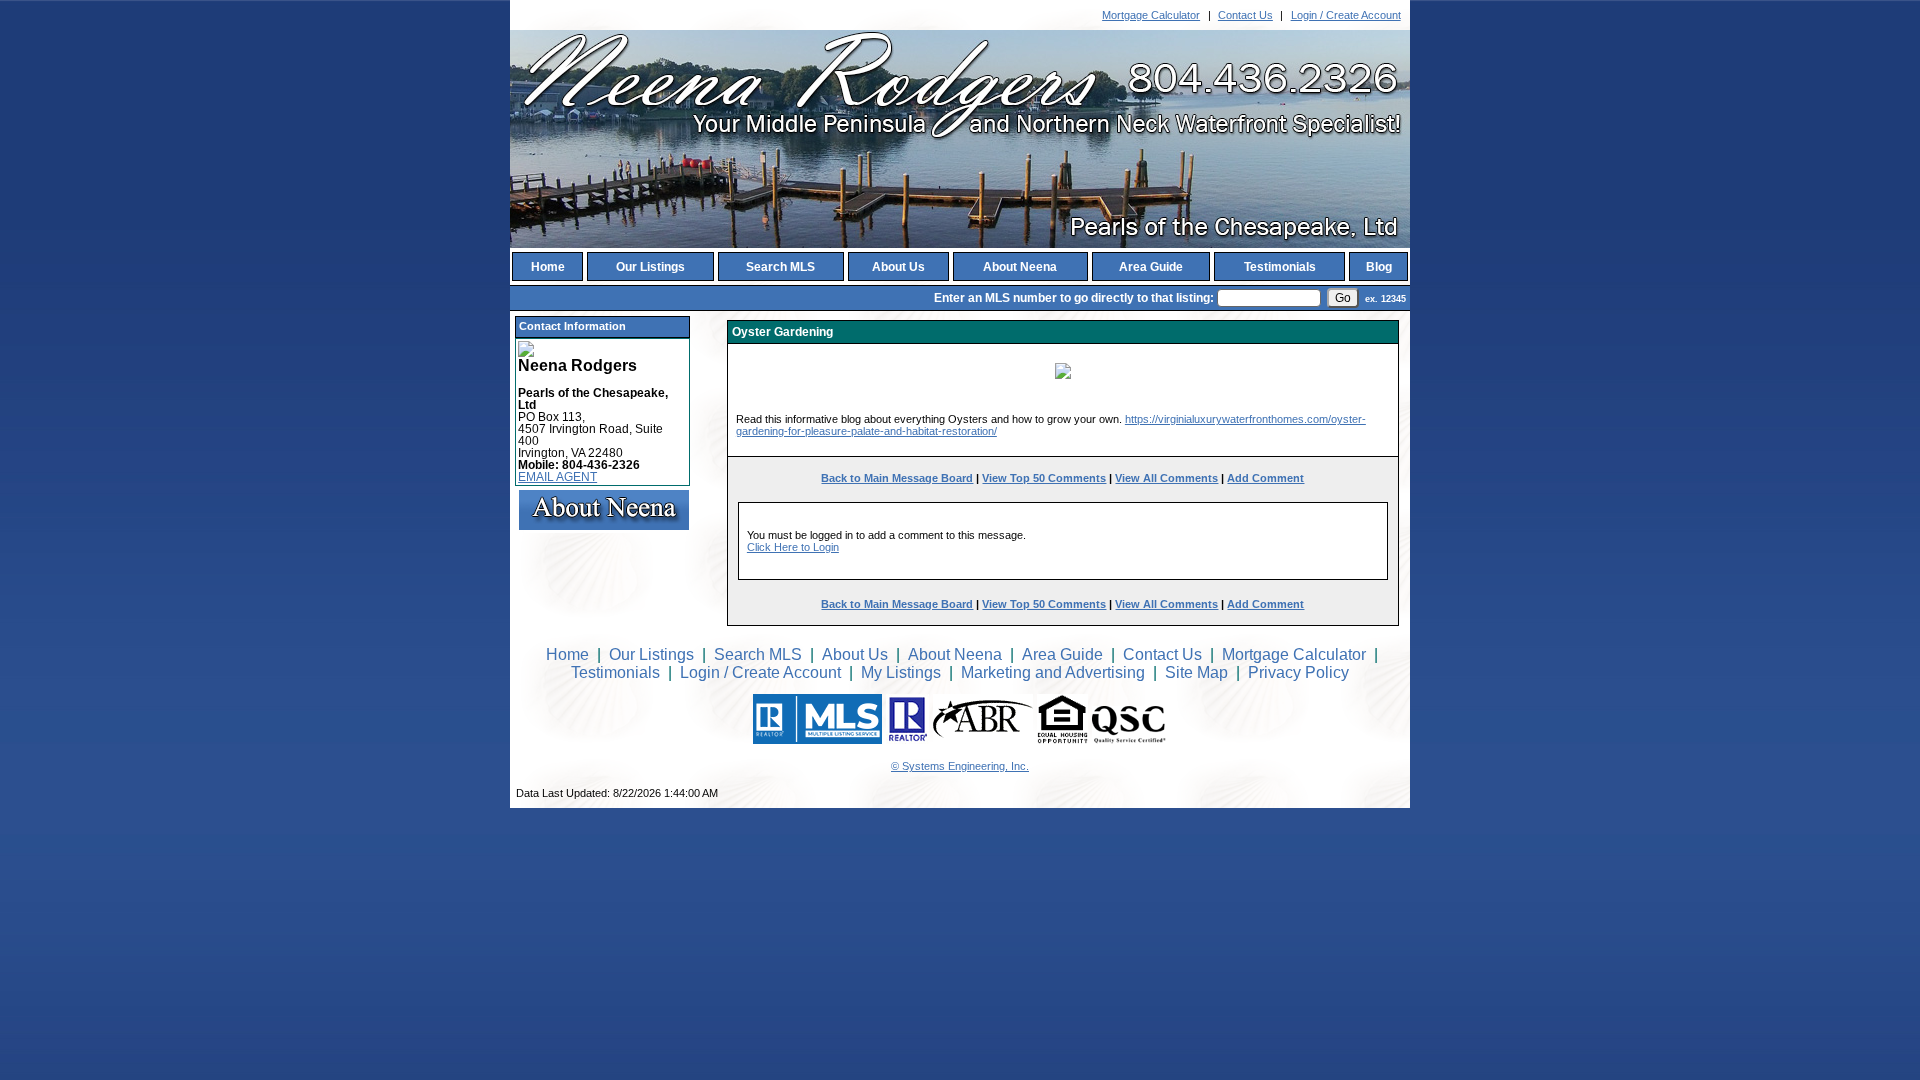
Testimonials (1280, 267)
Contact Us (1245, 15)
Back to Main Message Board (897, 478)
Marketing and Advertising (1053, 672)
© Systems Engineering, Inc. (960, 766)
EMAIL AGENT (557, 477)
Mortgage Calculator (1151, 15)
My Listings (901, 672)
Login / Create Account (1346, 15)
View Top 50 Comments (1044, 478)
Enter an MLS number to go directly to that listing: (1074, 298)
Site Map (1196, 672)
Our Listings (650, 267)
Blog (1379, 267)
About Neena (1020, 267)
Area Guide (1151, 267)
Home (548, 267)
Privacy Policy (1298, 672)
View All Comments (1166, 478)
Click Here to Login (793, 547)
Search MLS (780, 267)
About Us (898, 267)
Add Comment (1265, 478)
